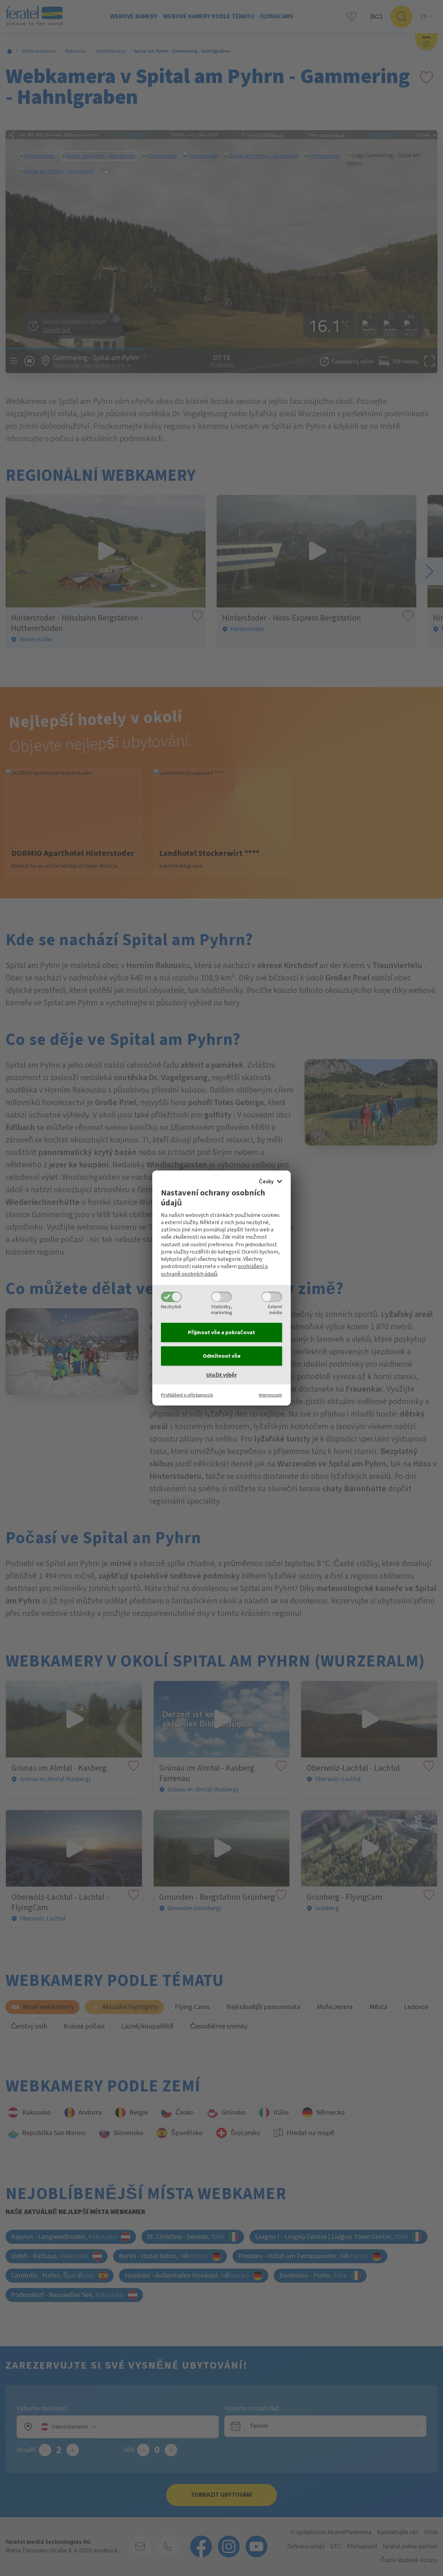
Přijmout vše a (221, 1332)
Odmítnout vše (222, 1356)
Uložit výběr (221, 1375)
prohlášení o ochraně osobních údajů (214, 1270)
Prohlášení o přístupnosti (187, 1395)
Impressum (270, 1395)
